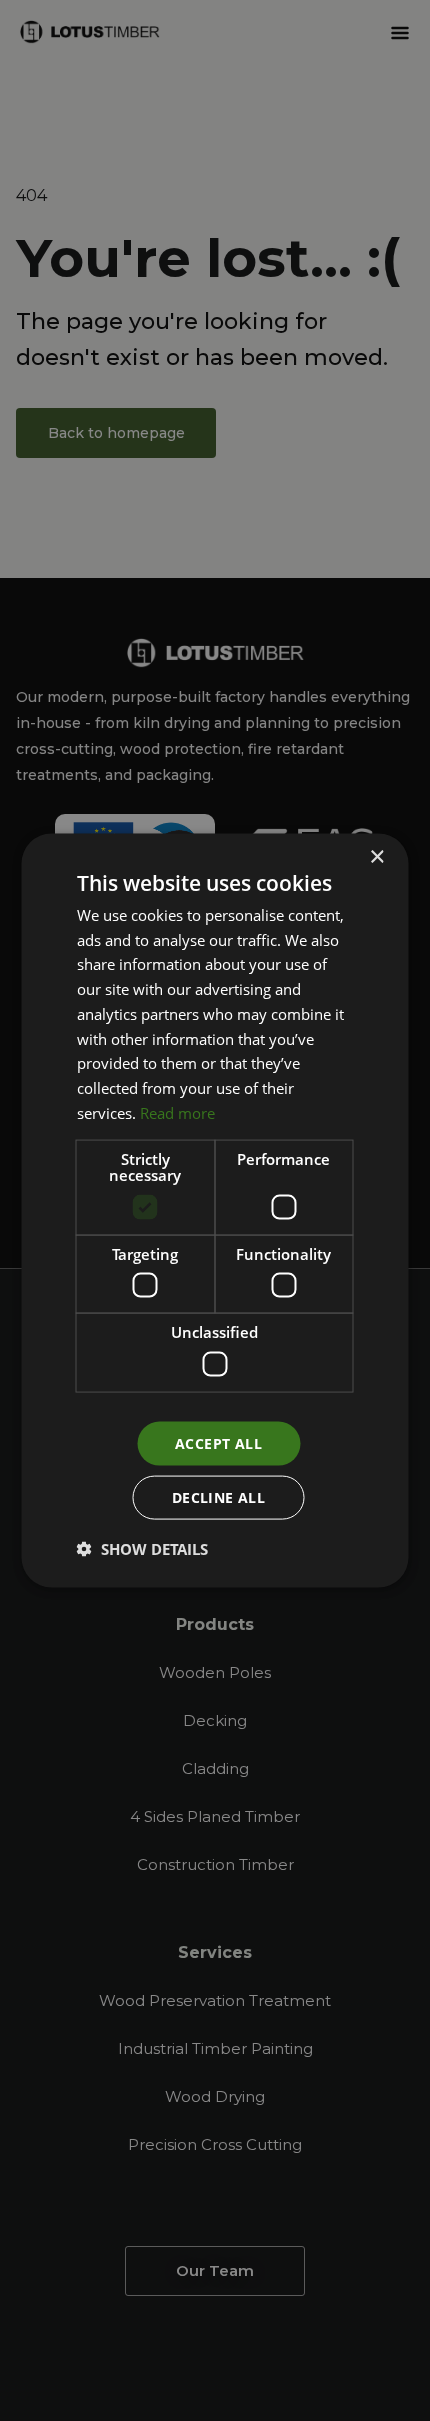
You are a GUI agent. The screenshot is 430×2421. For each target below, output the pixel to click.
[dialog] (215, 1210)
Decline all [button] (218, 1497)
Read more (177, 1112)
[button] (142, 1549)
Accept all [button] (218, 1442)
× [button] (376, 856)
